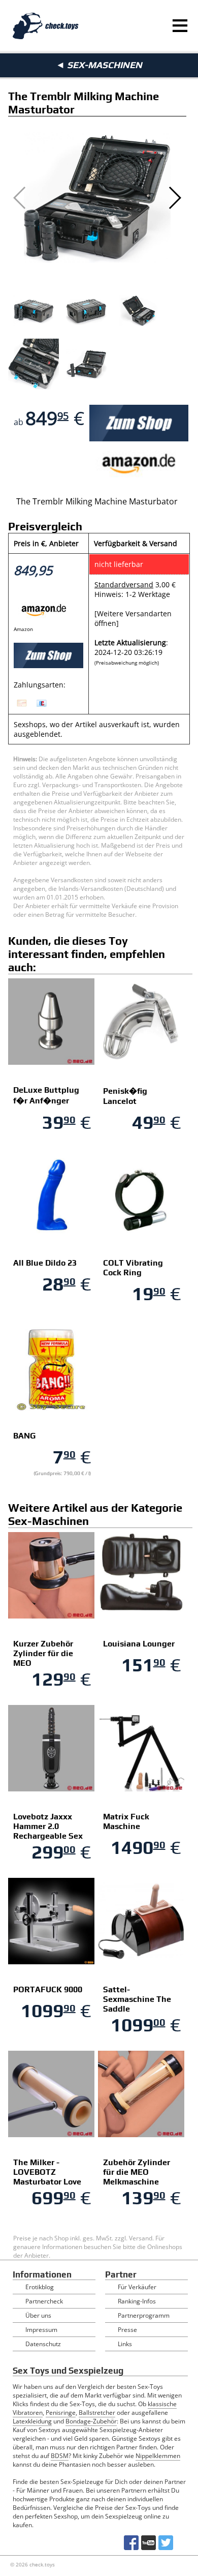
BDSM (60, 2456)
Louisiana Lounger (139, 1644)
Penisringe (61, 2413)
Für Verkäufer (137, 2287)
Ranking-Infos (137, 2301)
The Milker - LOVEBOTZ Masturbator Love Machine (47, 2177)
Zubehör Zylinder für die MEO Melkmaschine (137, 2172)
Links (125, 2344)
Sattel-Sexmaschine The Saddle (137, 1999)
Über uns (38, 2315)
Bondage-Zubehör (91, 2421)
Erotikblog (40, 2287)
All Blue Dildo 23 (45, 1263)
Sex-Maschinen (105, 65)
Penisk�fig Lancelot (125, 1096)
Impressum (41, 2330)
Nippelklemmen (158, 2456)
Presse (127, 2330)
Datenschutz (43, 2344)
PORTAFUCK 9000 (48, 1989)
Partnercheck (44, 2301)
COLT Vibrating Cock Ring (133, 1268)
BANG (24, 1436)
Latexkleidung (32, 2421)
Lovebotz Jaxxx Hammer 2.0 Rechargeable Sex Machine (48, 1831)
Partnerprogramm (144, 2315)
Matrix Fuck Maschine (126, 1821)
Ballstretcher (97, 2413)
